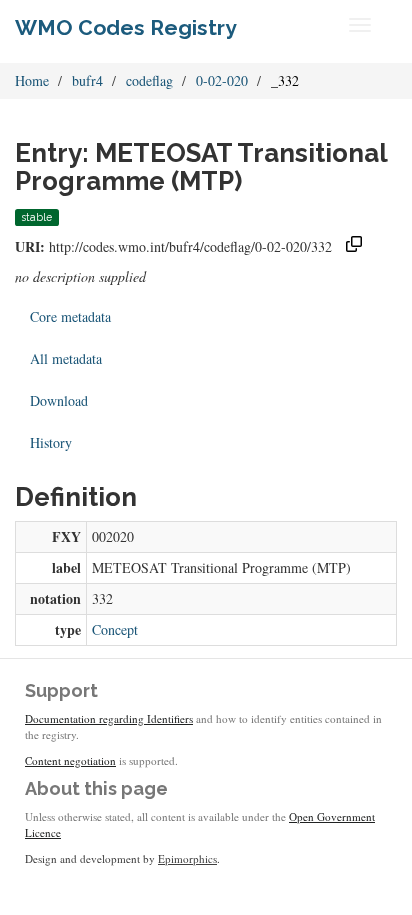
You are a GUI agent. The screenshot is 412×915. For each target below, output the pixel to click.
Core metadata (70, 316)
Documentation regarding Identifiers (109, 718)
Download (59, 400)
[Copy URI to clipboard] (354, 246)
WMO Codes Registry (126, 27)
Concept (115, 629)
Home (32, 80)
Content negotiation (70, 760)
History (51, 442)
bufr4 (87, 80)
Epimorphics (187, 858)
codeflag (149, 80)
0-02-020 (222, 80)
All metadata (66, 358)
